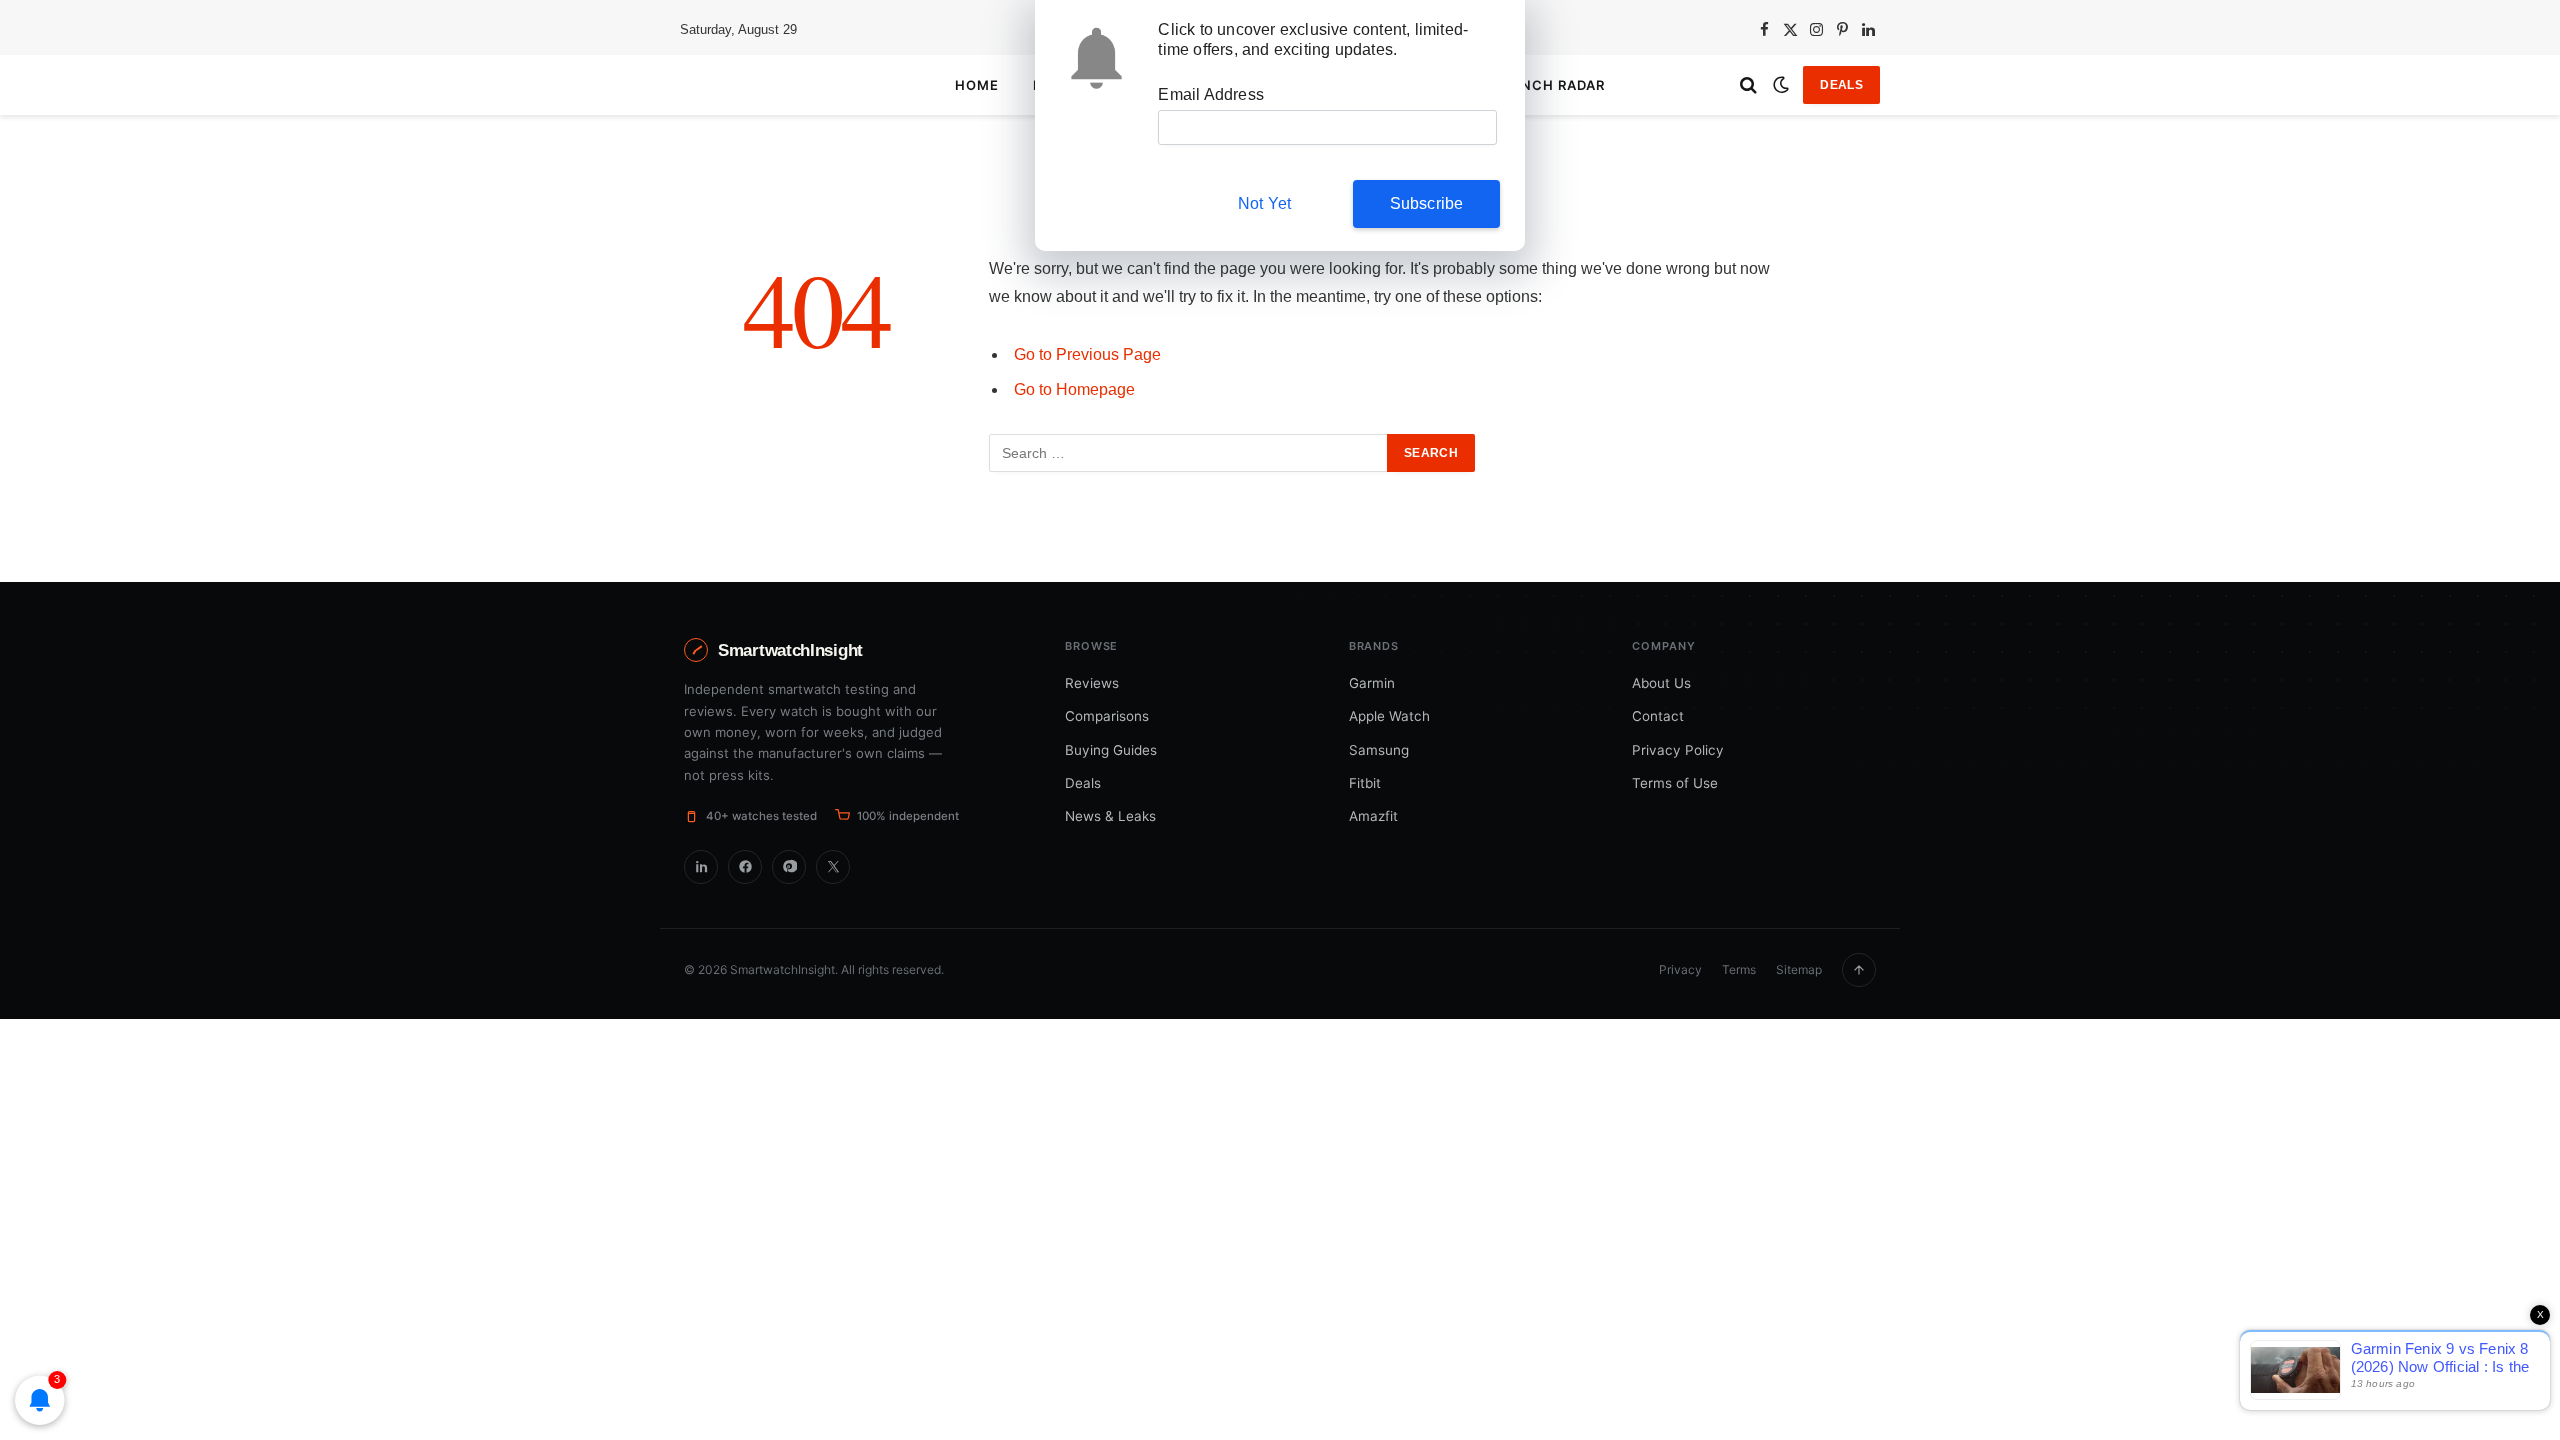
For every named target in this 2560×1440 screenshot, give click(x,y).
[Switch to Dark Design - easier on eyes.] (1781, 85)
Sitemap (1799, 969)
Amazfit (1373, 816)
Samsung (1379, 750)
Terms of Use (1675, 783)
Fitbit (1365, 783)
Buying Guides (1111, 750)
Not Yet (1264, 203)
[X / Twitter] (833, 867)
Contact (1658, 716)
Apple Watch (1389, 716)
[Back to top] (1859, 970)
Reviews (1092, 683)
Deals (1841, 85)
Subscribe (1427, 203)
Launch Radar (1547, 85)
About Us (1661, 683)
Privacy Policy (1678, 750)
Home (977, 85)
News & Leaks (1110, 816)
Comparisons (1107, 716)
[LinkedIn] (701, 867)
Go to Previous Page (1087, 354)
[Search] (1748, 85)
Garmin (1372, 683)
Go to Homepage (1074, 389)
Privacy (1680, 969)
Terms (1739, 969)
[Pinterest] (789, 867)
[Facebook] (745, 867)
